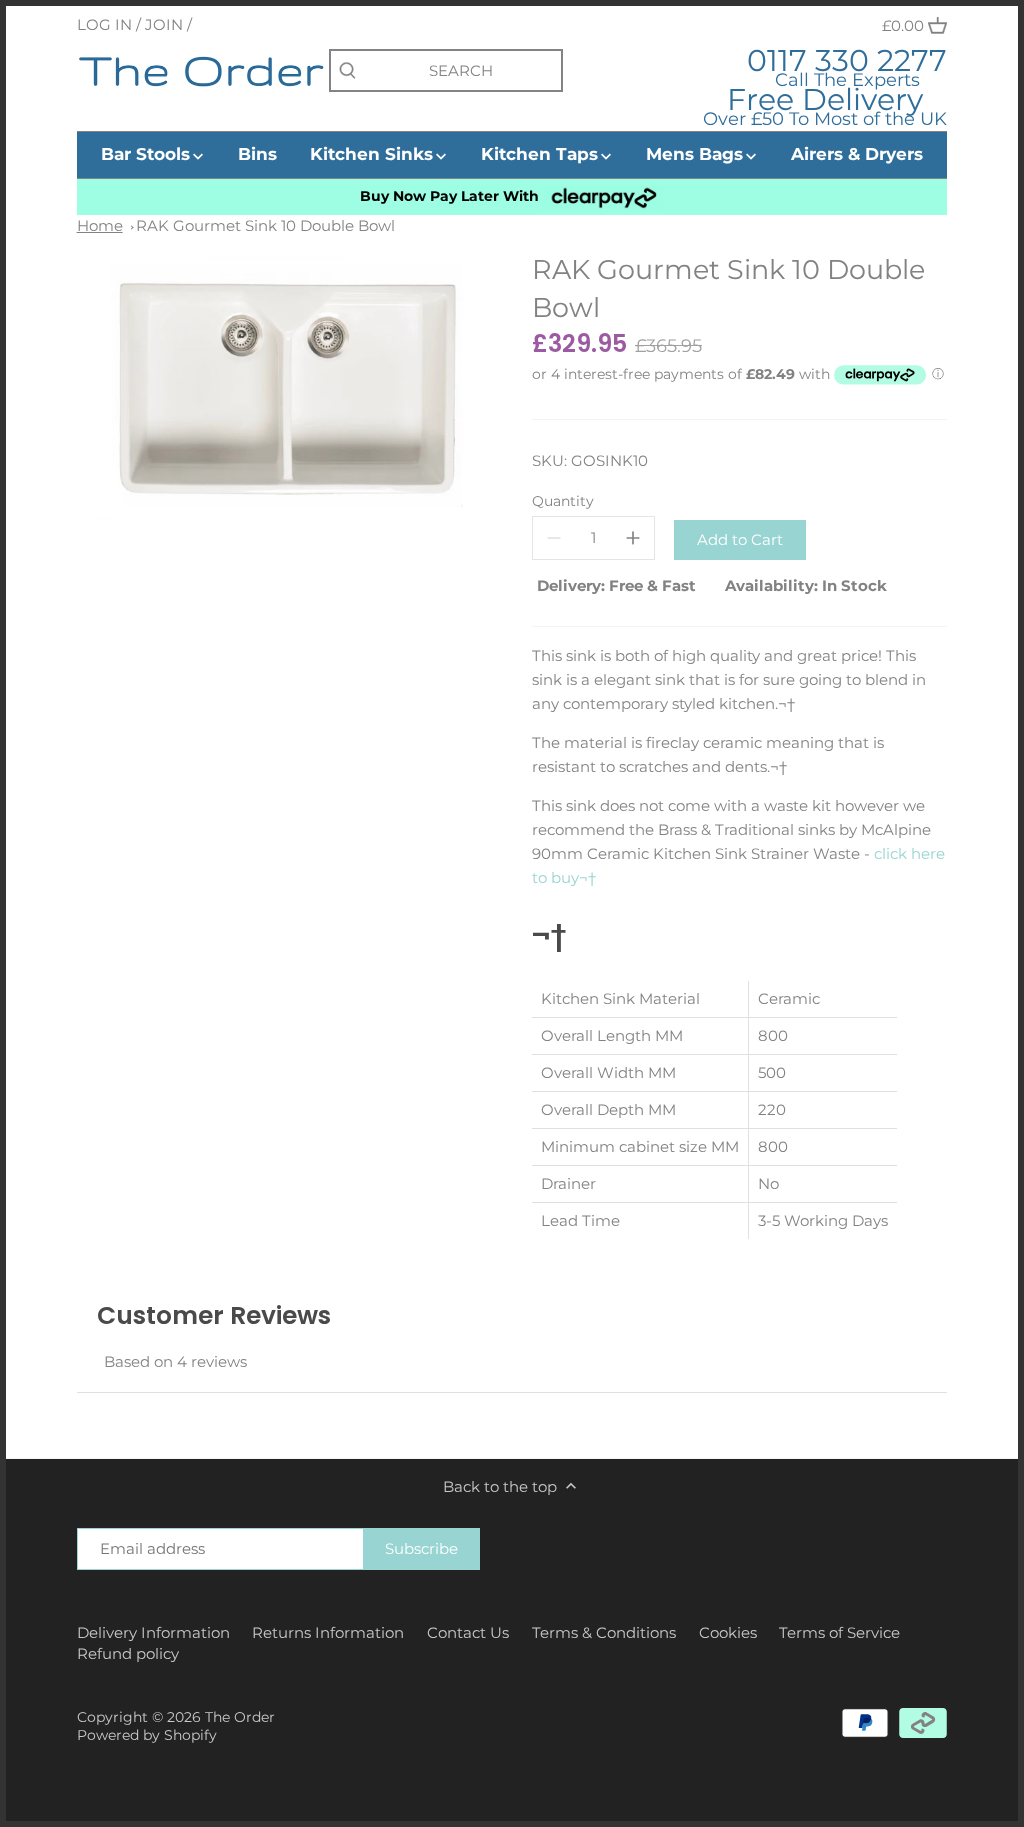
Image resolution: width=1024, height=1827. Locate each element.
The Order (240, 1717)
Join (164, 24)
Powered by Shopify (147, 1735)
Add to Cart (740, 539)
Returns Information (328, 1632)
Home (100, 225)
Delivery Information (153, 1632)
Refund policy (128, 1653)
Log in (104, 24)
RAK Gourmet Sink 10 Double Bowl (265, 225)
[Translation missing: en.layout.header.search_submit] (347, 71)
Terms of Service (839, 1632)
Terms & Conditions (604, 1632)
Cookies (728, 1632)
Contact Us (468, 1632)
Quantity (563, 501)
